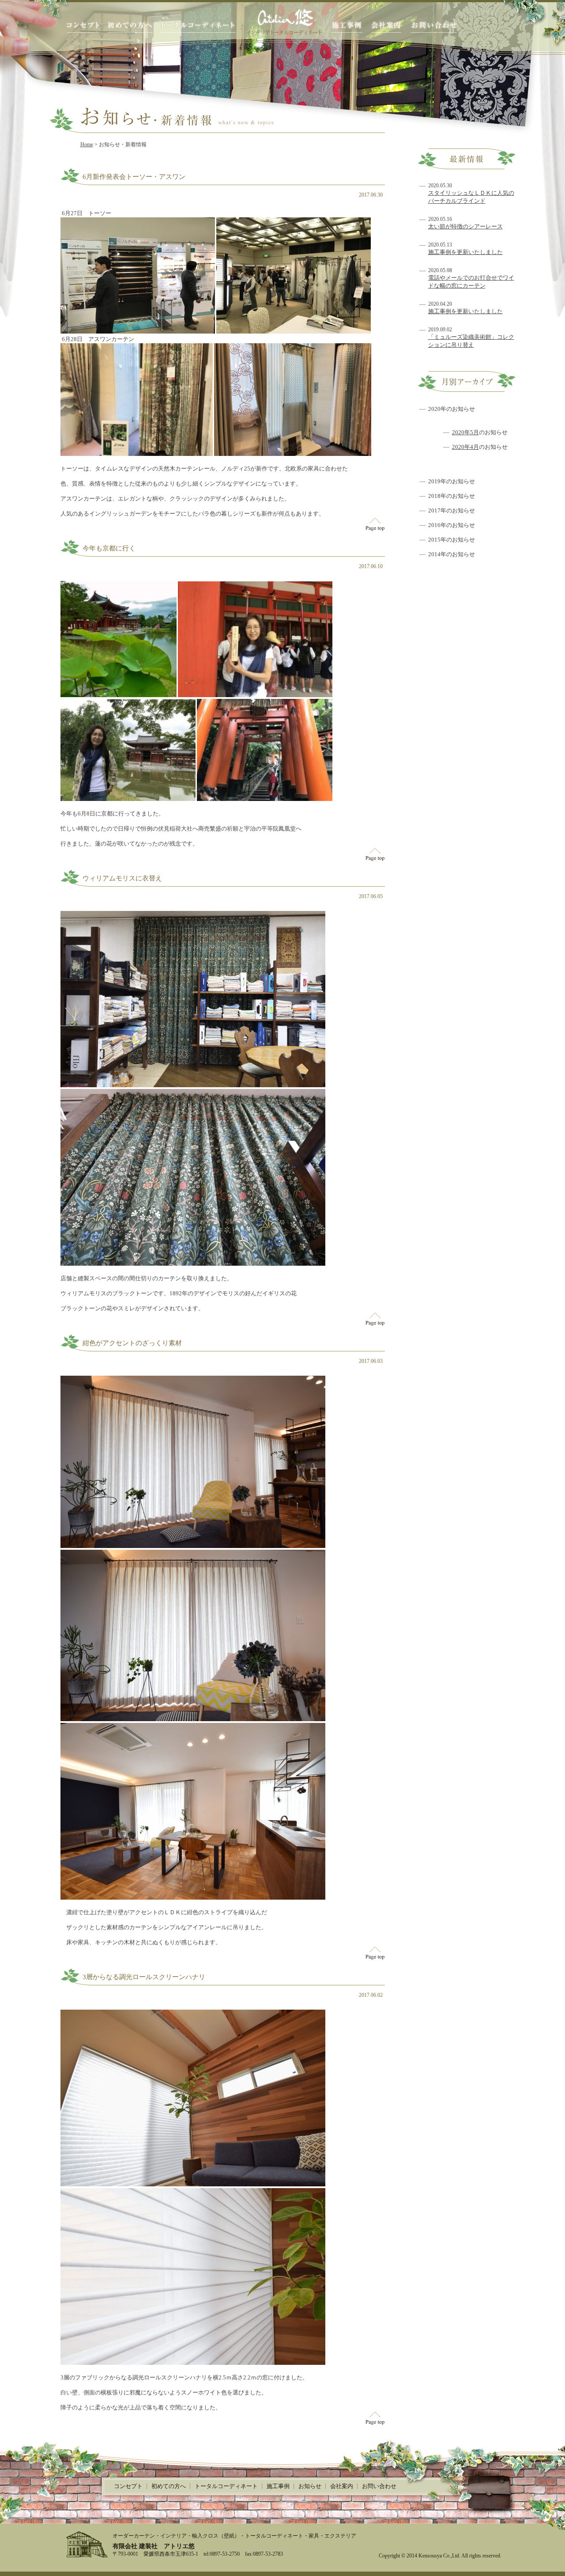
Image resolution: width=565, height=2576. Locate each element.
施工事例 (278, 2486)
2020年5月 (465, 432)
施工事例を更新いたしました (465, 252)
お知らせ (310, 2486)
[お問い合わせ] (434, 27)
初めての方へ (169, 2486)
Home (87, 144)
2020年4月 (465, 447)
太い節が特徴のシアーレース (465, 226)
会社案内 (342, 2486)
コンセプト (128, 2486)
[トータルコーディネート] (198, 27)
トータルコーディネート (226, 2486)
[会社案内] (386, 27)
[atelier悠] (284, 21)
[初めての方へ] (130, 27)
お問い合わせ (379, 2486)
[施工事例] (347, 27)
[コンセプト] (83, 27)
